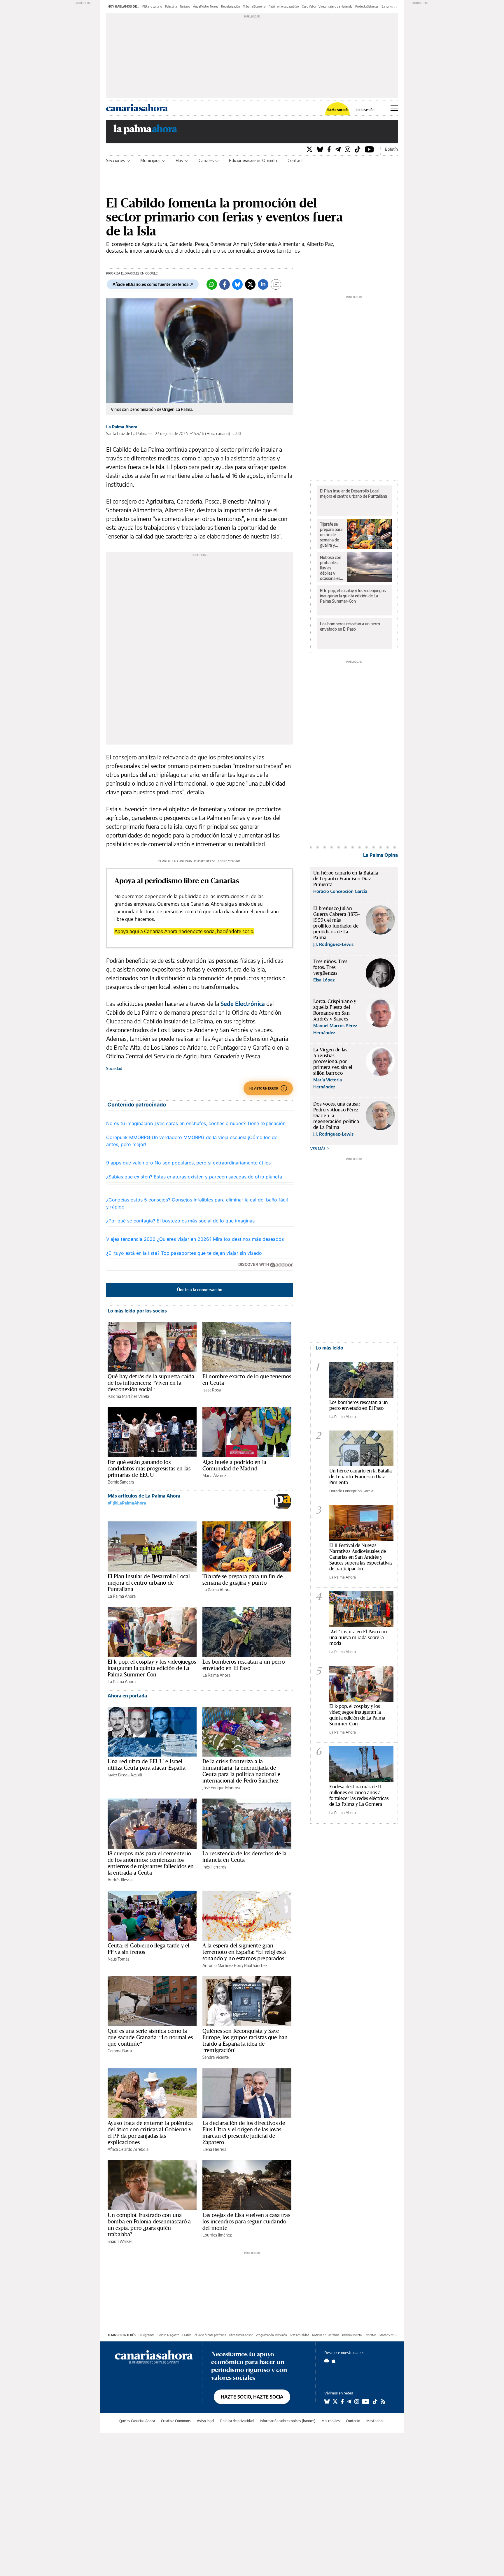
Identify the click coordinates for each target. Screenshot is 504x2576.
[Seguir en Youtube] (366, 2401)
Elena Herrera (214, 2149)
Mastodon (374, 2421)
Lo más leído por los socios (137, 1311)
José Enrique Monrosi (221, 1788)
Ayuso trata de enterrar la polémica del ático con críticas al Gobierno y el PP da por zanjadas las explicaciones (150, 2132)
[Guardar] (276, 284)
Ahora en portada (127, 1696)
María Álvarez (214, 1476)
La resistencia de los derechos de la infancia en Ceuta (244, 1857)
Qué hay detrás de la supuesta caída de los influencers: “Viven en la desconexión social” (151, 1383)
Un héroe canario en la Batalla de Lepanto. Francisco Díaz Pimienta (360, 1476)
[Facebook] (329, 149)
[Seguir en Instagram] (357, 2401)
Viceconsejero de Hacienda (335, 6)
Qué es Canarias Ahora (137, 2421)
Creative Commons (176, 2421)
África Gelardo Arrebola (128, 2149)
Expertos (371, 2335)
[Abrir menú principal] (394, 108)
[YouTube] (369, 149)
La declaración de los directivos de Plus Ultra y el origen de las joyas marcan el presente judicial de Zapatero (244, 2132)
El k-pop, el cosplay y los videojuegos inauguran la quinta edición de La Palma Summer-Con (152, 1668)
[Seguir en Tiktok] (375, 2401)
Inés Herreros (214, 1867)
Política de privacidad (237, 2421)
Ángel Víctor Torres (206, 6)
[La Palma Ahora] (146, 131)
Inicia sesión (365, 110)
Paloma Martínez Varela (128, 1396)
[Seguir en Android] (327, 2361)
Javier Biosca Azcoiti (125, 1775)
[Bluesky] (320, 149)
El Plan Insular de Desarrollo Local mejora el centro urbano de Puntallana (149, 1583)
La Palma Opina (380, 855)
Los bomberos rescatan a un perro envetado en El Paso (244, 1665)
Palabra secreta (352, 2335)
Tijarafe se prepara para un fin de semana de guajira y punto (243, 1579)
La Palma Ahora (122, 427)
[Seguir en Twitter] (335, 2401)
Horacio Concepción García (351, 1491)
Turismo (185, 6)
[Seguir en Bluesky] (327, 2401)
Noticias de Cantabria (326, 2335)
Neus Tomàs (118, 1959)
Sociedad (114, 1068)
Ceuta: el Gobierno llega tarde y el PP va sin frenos (148, 1949)
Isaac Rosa (212, 1390)
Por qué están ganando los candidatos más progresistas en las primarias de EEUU (149, 1468)
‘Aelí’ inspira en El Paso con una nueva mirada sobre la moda (358, 1637)
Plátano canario (152, 6)
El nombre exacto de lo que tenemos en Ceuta (247, 1380)
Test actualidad (300, 2335)
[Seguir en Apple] (334, 2361)
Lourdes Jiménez (217, 2235)
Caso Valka (309, 6)
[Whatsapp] (212, 284)
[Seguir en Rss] (383, 2401)
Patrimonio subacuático (284, 6)
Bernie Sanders (121, 1482)
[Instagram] (348, 149)
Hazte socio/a (338, 110)
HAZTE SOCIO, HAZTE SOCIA (252, 2397)
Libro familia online (241, 2335)
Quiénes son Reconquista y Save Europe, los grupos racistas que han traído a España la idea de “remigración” (245, 2040)
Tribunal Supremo (254, 6)
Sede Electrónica (243, 1003)
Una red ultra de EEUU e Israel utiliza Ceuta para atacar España (147, 1764)
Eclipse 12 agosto (168, 2335)
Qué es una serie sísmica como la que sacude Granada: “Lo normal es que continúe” (150, 2037)
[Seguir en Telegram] (349, 2401)
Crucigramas (147, 2335)
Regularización (231, 6)
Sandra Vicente (216, 2057)
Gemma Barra (120, 2051)
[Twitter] (309, 149)
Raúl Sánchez (256, 1965)
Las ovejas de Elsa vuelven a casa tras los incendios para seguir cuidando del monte (246, 2221)
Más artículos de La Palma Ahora (144, 1496)
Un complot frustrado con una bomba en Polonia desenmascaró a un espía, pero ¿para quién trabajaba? (149, 2225)
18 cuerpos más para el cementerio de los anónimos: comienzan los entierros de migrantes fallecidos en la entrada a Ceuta (151, 1863)
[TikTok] (358, 149)
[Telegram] (338, 149)
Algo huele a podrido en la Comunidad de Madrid (234, 1465)
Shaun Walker (120, 2241)
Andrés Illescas (120, 1880)
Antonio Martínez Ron (222, 1965)
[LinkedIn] (263, 284)
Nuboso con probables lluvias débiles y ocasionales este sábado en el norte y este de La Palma (331, 568)
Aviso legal (205, 2421)
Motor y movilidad (391, 2335)
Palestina (171, 6)
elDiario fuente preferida (210, 2335)
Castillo (187, 2335)
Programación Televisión (271, 2335)
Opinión (270, 160)
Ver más (318, 1149)
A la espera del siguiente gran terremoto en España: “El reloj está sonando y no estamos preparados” (245, 1952)
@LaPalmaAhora (129, 1503)
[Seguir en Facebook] (342, 2401)
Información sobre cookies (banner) (288, 2421)
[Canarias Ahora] (154, 2356)
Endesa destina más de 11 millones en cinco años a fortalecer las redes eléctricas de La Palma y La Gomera (359, 1795)
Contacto (296, 160)
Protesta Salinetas (367, 6)
